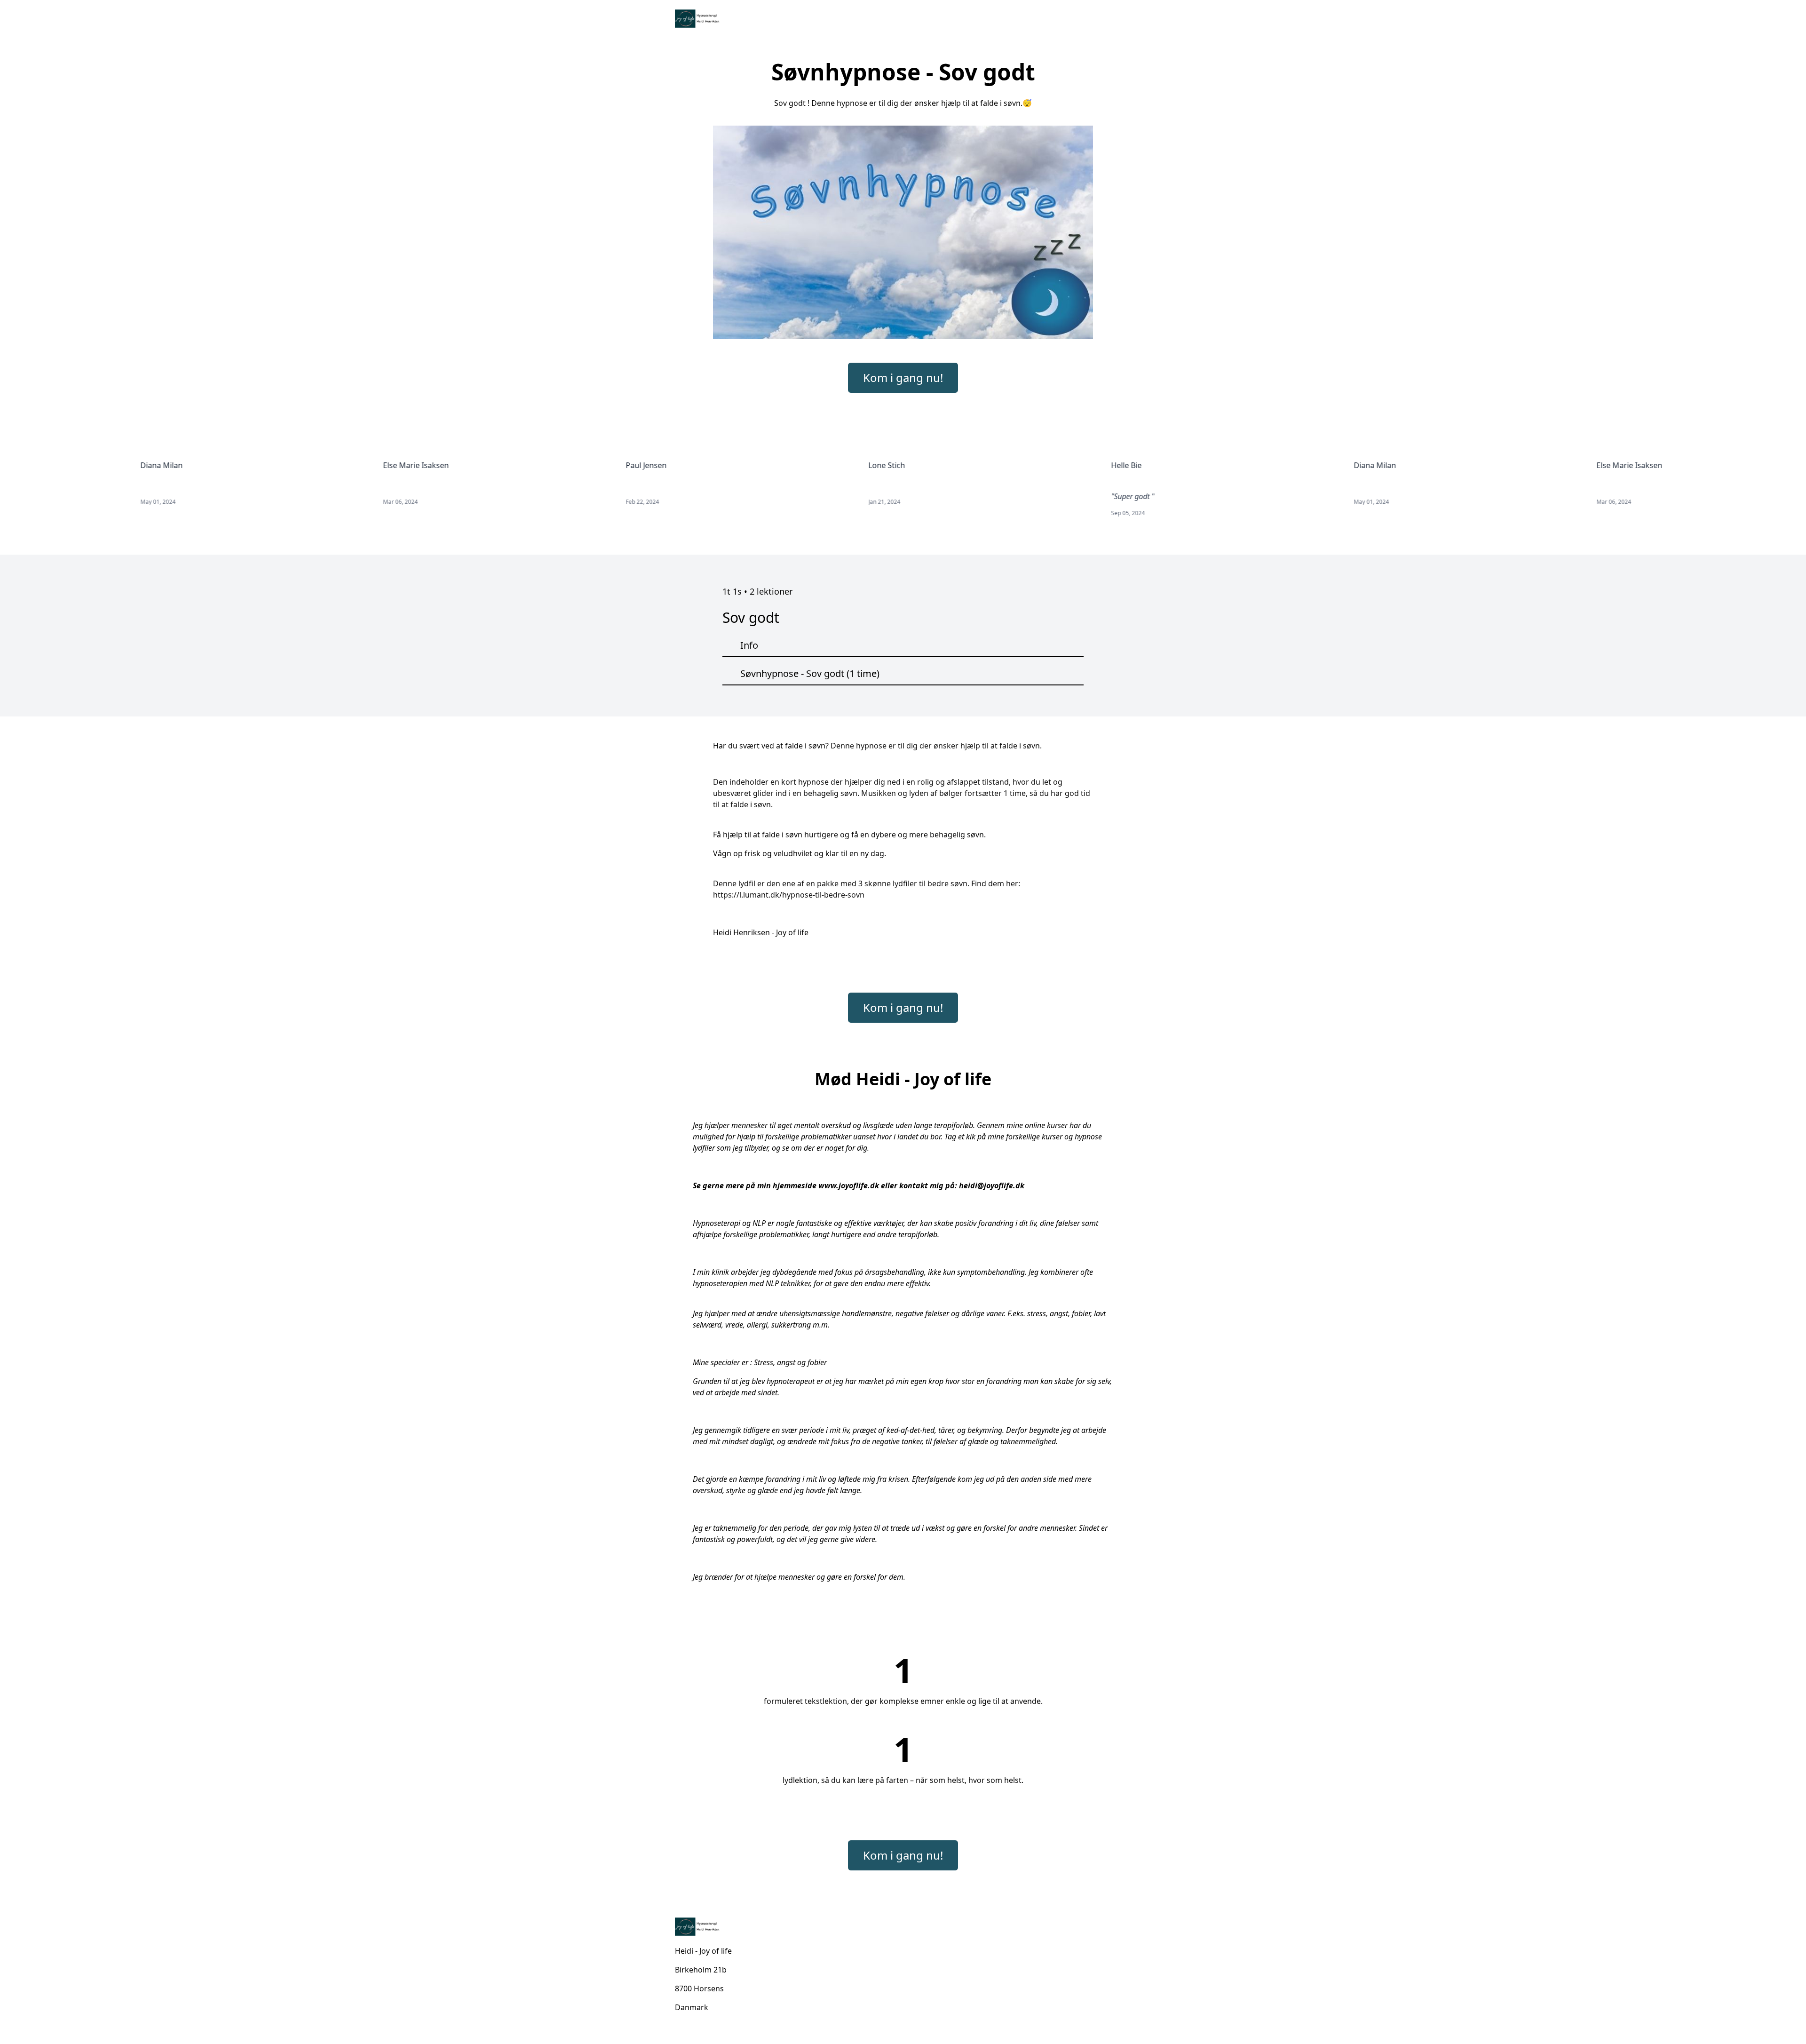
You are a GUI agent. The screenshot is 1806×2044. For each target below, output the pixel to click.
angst (786, 1362)
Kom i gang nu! (903, 378)
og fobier (812, 1362)
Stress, (764, 1362)
